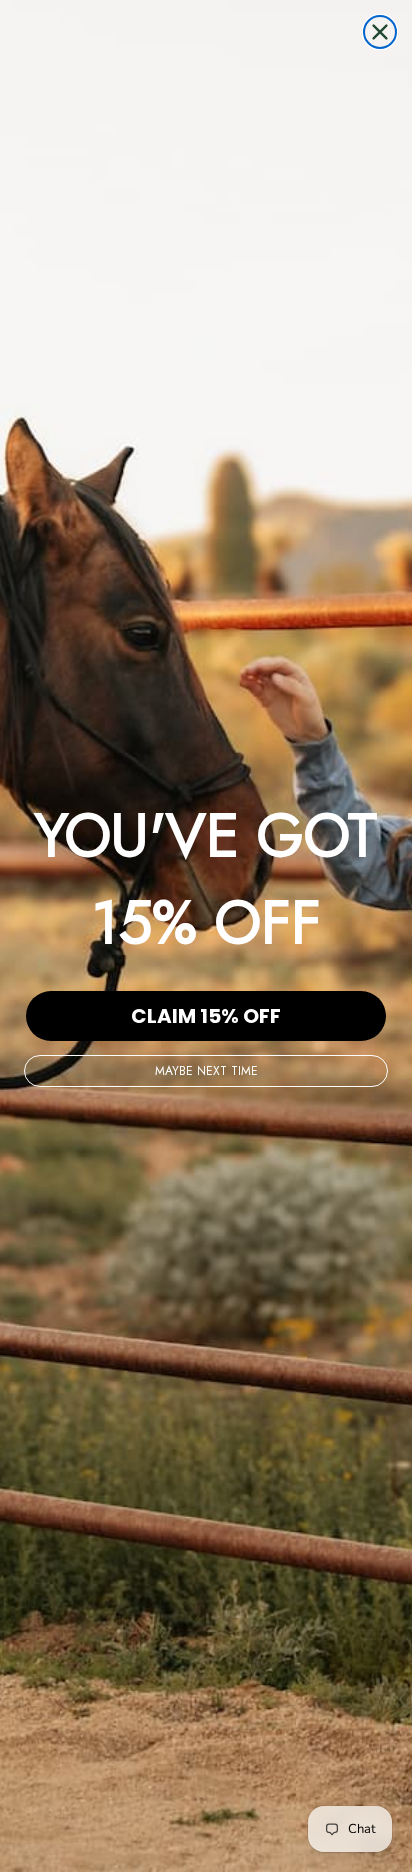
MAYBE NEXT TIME (206, 1071)
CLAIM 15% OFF (206, 1016)
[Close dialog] (380, 32)
